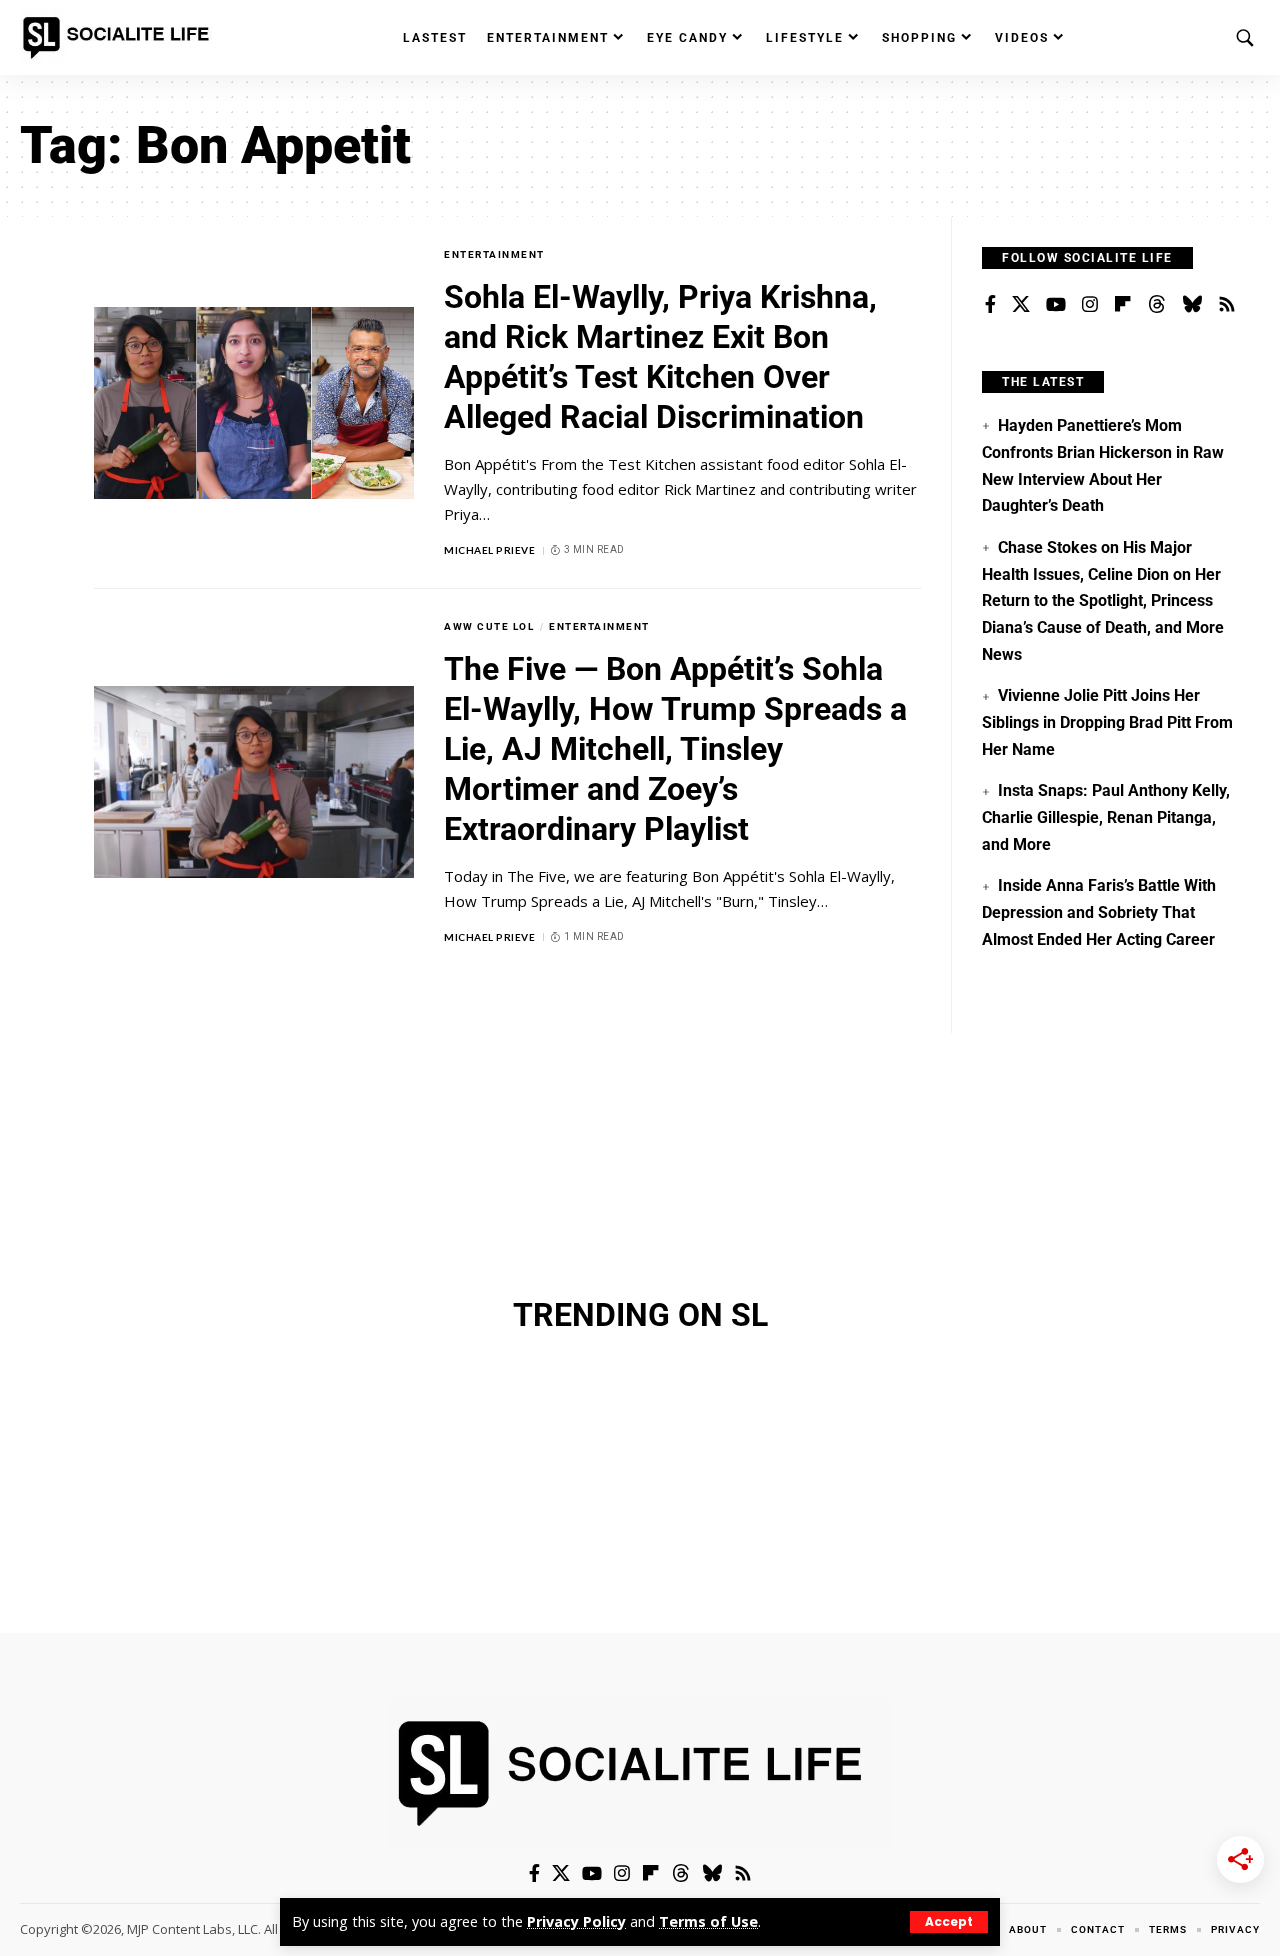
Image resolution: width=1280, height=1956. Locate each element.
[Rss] (1227, 305)
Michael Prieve (489, 550)
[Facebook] (990, 305)
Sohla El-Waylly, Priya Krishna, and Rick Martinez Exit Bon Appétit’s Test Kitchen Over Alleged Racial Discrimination (660, 357)
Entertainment (494, 254)
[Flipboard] (1123, 305)
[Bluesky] (1192, 305)
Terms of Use (708, 1921)
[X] (1021, 305)
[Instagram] (1090, 305)
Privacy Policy (576, 1921)
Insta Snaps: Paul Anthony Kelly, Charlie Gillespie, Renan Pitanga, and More (1105, 817)
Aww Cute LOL (489, 626)
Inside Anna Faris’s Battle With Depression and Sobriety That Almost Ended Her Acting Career (1098, 912)
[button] (949, 1922)
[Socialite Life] (120, 38)
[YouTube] (1056, 305)
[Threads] (1157, 305)
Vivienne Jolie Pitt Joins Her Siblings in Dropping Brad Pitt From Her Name (1107, 722)
